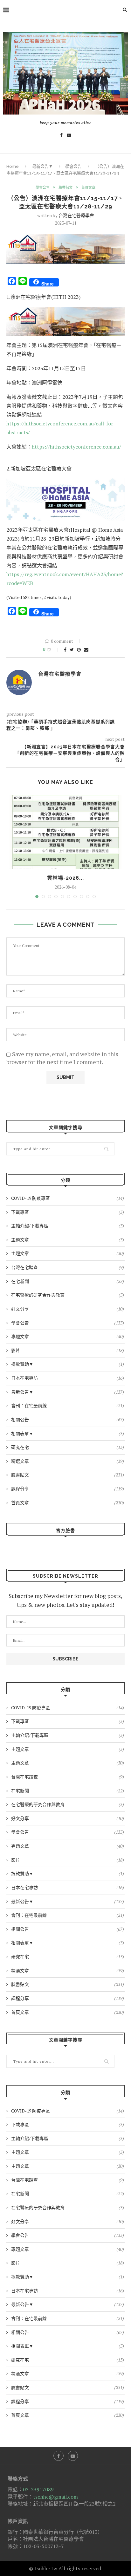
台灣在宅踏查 (68, 1267)
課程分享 (68, 1489)
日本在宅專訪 (68, 1378)
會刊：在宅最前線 (68, 1406)
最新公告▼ (42, 166)
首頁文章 (88, 188)
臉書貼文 (65, 188)
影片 (68, 1350)
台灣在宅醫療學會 (76, 215)
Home (13, 166)
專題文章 (68, 1336)
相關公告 (68, 1419)
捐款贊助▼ (68, 1364)
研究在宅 (68, 1447)
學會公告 (73, 166)
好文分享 (68, 1309)
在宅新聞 (68, 1281)
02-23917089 (38, 2489)
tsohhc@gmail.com (55, 2497)
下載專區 (68, 1212)
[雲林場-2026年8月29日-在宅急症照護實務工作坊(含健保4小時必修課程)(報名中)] (65, 832)
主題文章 (68, 1240)
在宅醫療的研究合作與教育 (68, 1295)
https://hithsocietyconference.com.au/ (76, 447)
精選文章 (68, 1461)
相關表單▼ (68, 1433)
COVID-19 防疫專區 (68, 1198)
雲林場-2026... (65, 878)
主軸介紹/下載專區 (68, 1226)
